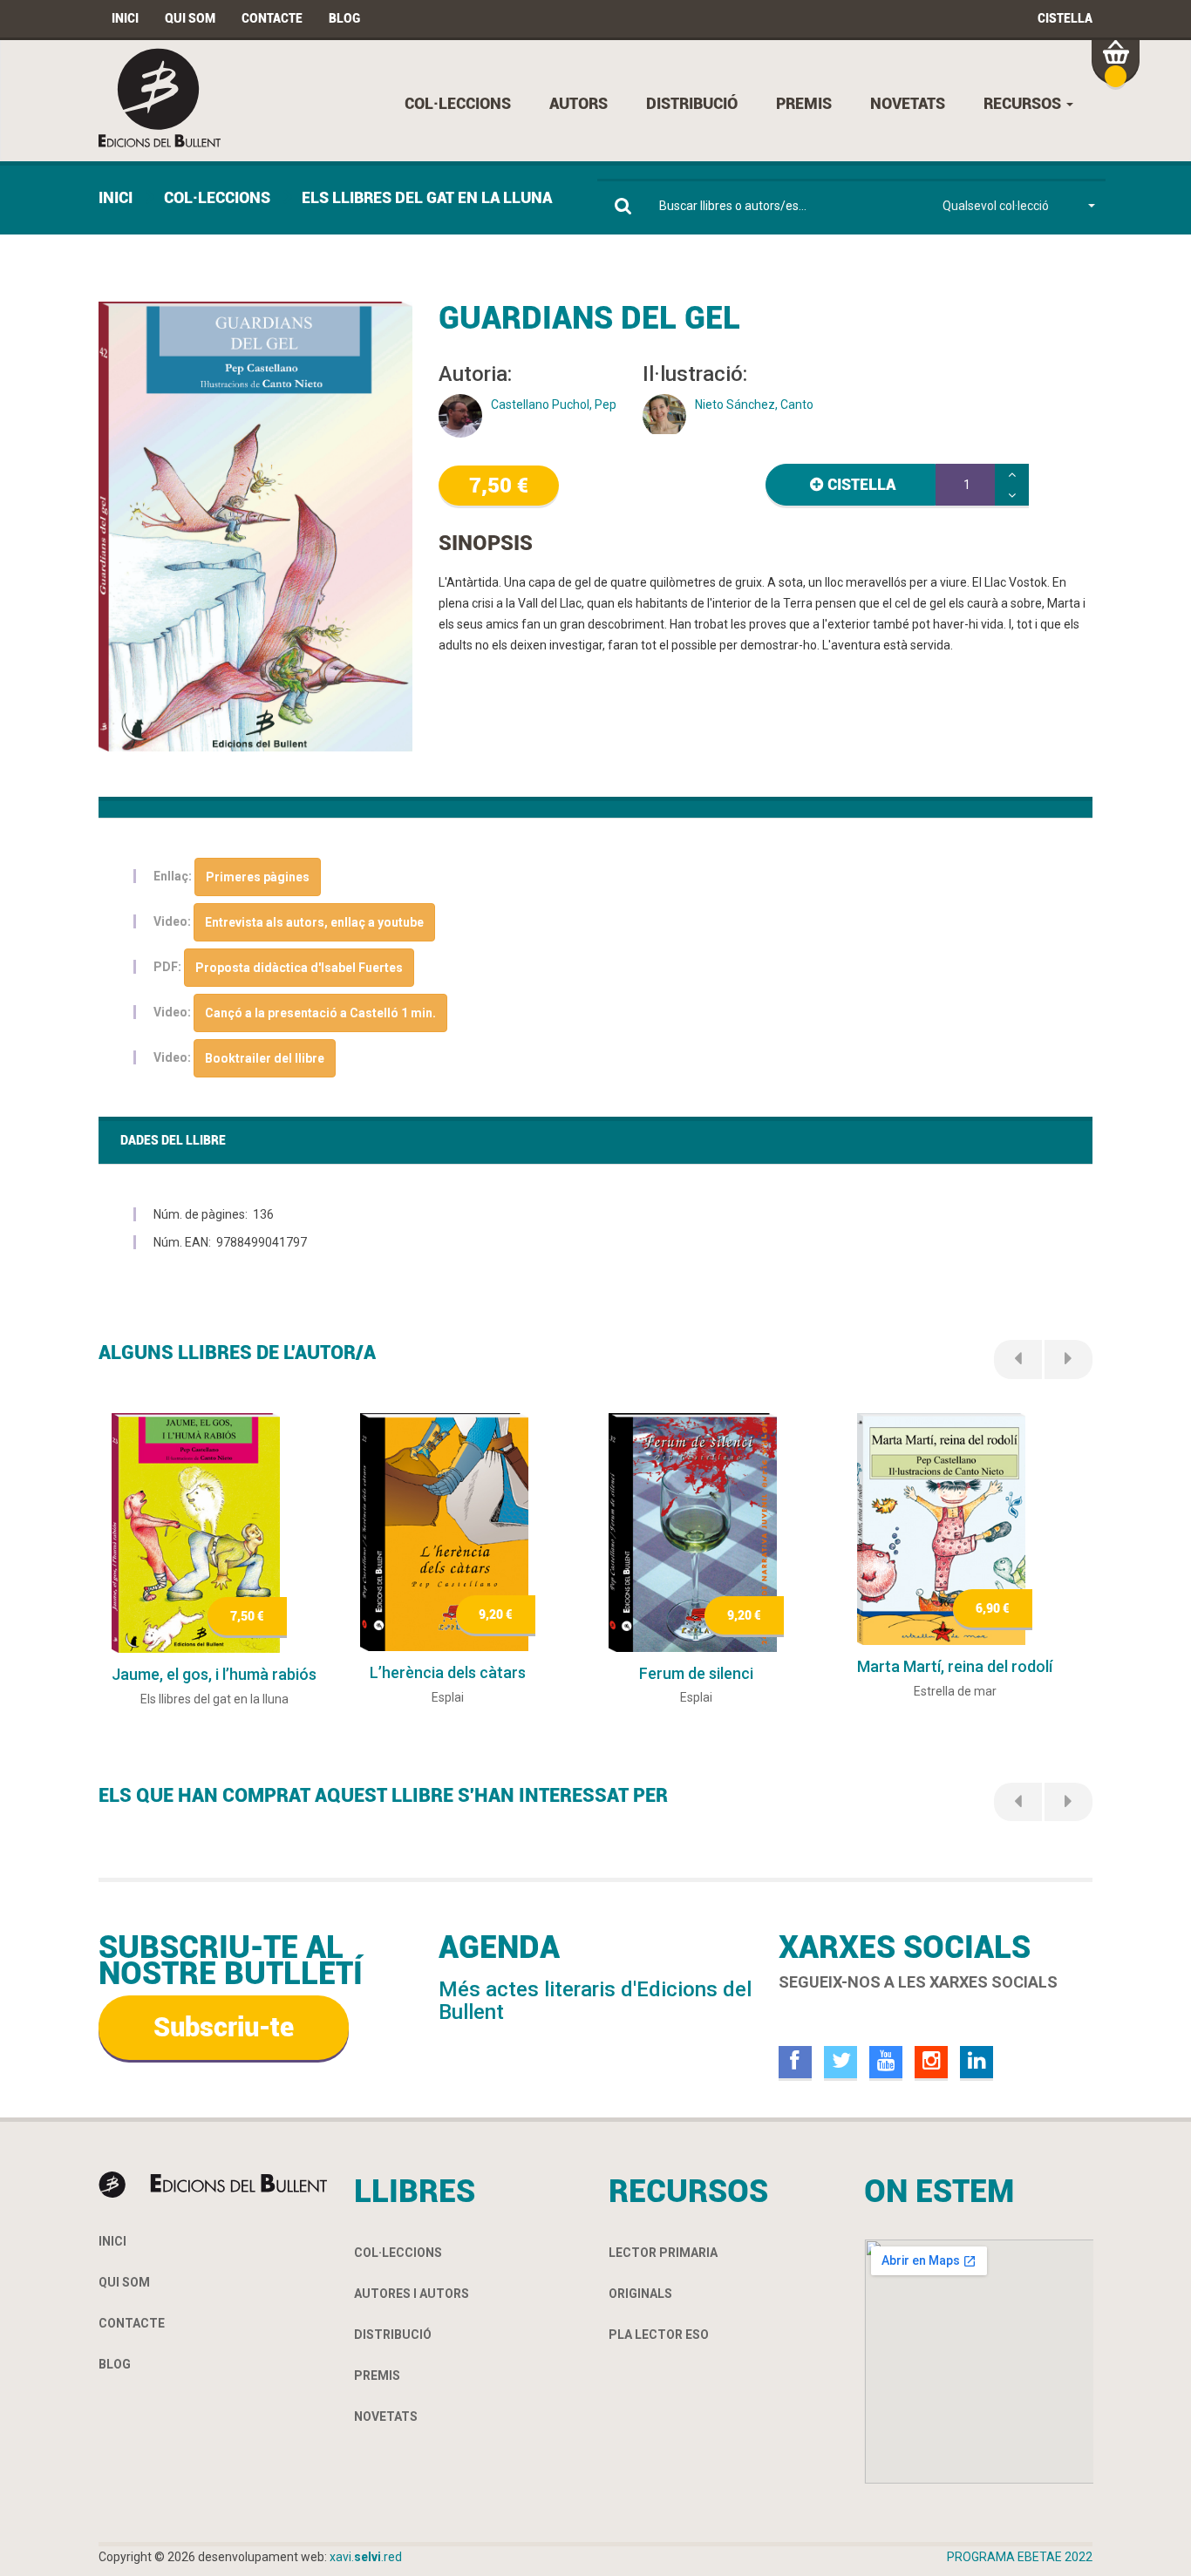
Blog (344, 18)
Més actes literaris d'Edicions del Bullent (595, 2001)
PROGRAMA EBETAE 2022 (1020, 2557)
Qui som (190, 18)
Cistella (1065, 18)
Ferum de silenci (696, 1673)
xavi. (366, 2557)
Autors (578, 103)
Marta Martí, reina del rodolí (955, 1666)
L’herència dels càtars (448, 1672)
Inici (125, 18)
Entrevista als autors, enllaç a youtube (314, 922)
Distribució (692, 103)
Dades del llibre (173, 1140)
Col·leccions (458, 103)
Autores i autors (412, 2294)
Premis (804, 103)
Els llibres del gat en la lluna (427, 197)
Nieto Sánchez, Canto (754, 404)
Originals (640, 2294)
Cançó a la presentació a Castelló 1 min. (320, 1013)
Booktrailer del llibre (265, 1058)
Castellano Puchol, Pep (554, 404)
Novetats (908, 103)
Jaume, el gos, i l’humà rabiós (214, 1674)
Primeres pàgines (258, 877)
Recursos (1024, 103)
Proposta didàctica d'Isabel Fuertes (299, 968)
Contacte (272, 18)
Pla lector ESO (659, 2335)
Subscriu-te (224, 2027)
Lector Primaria (663, 2253)
